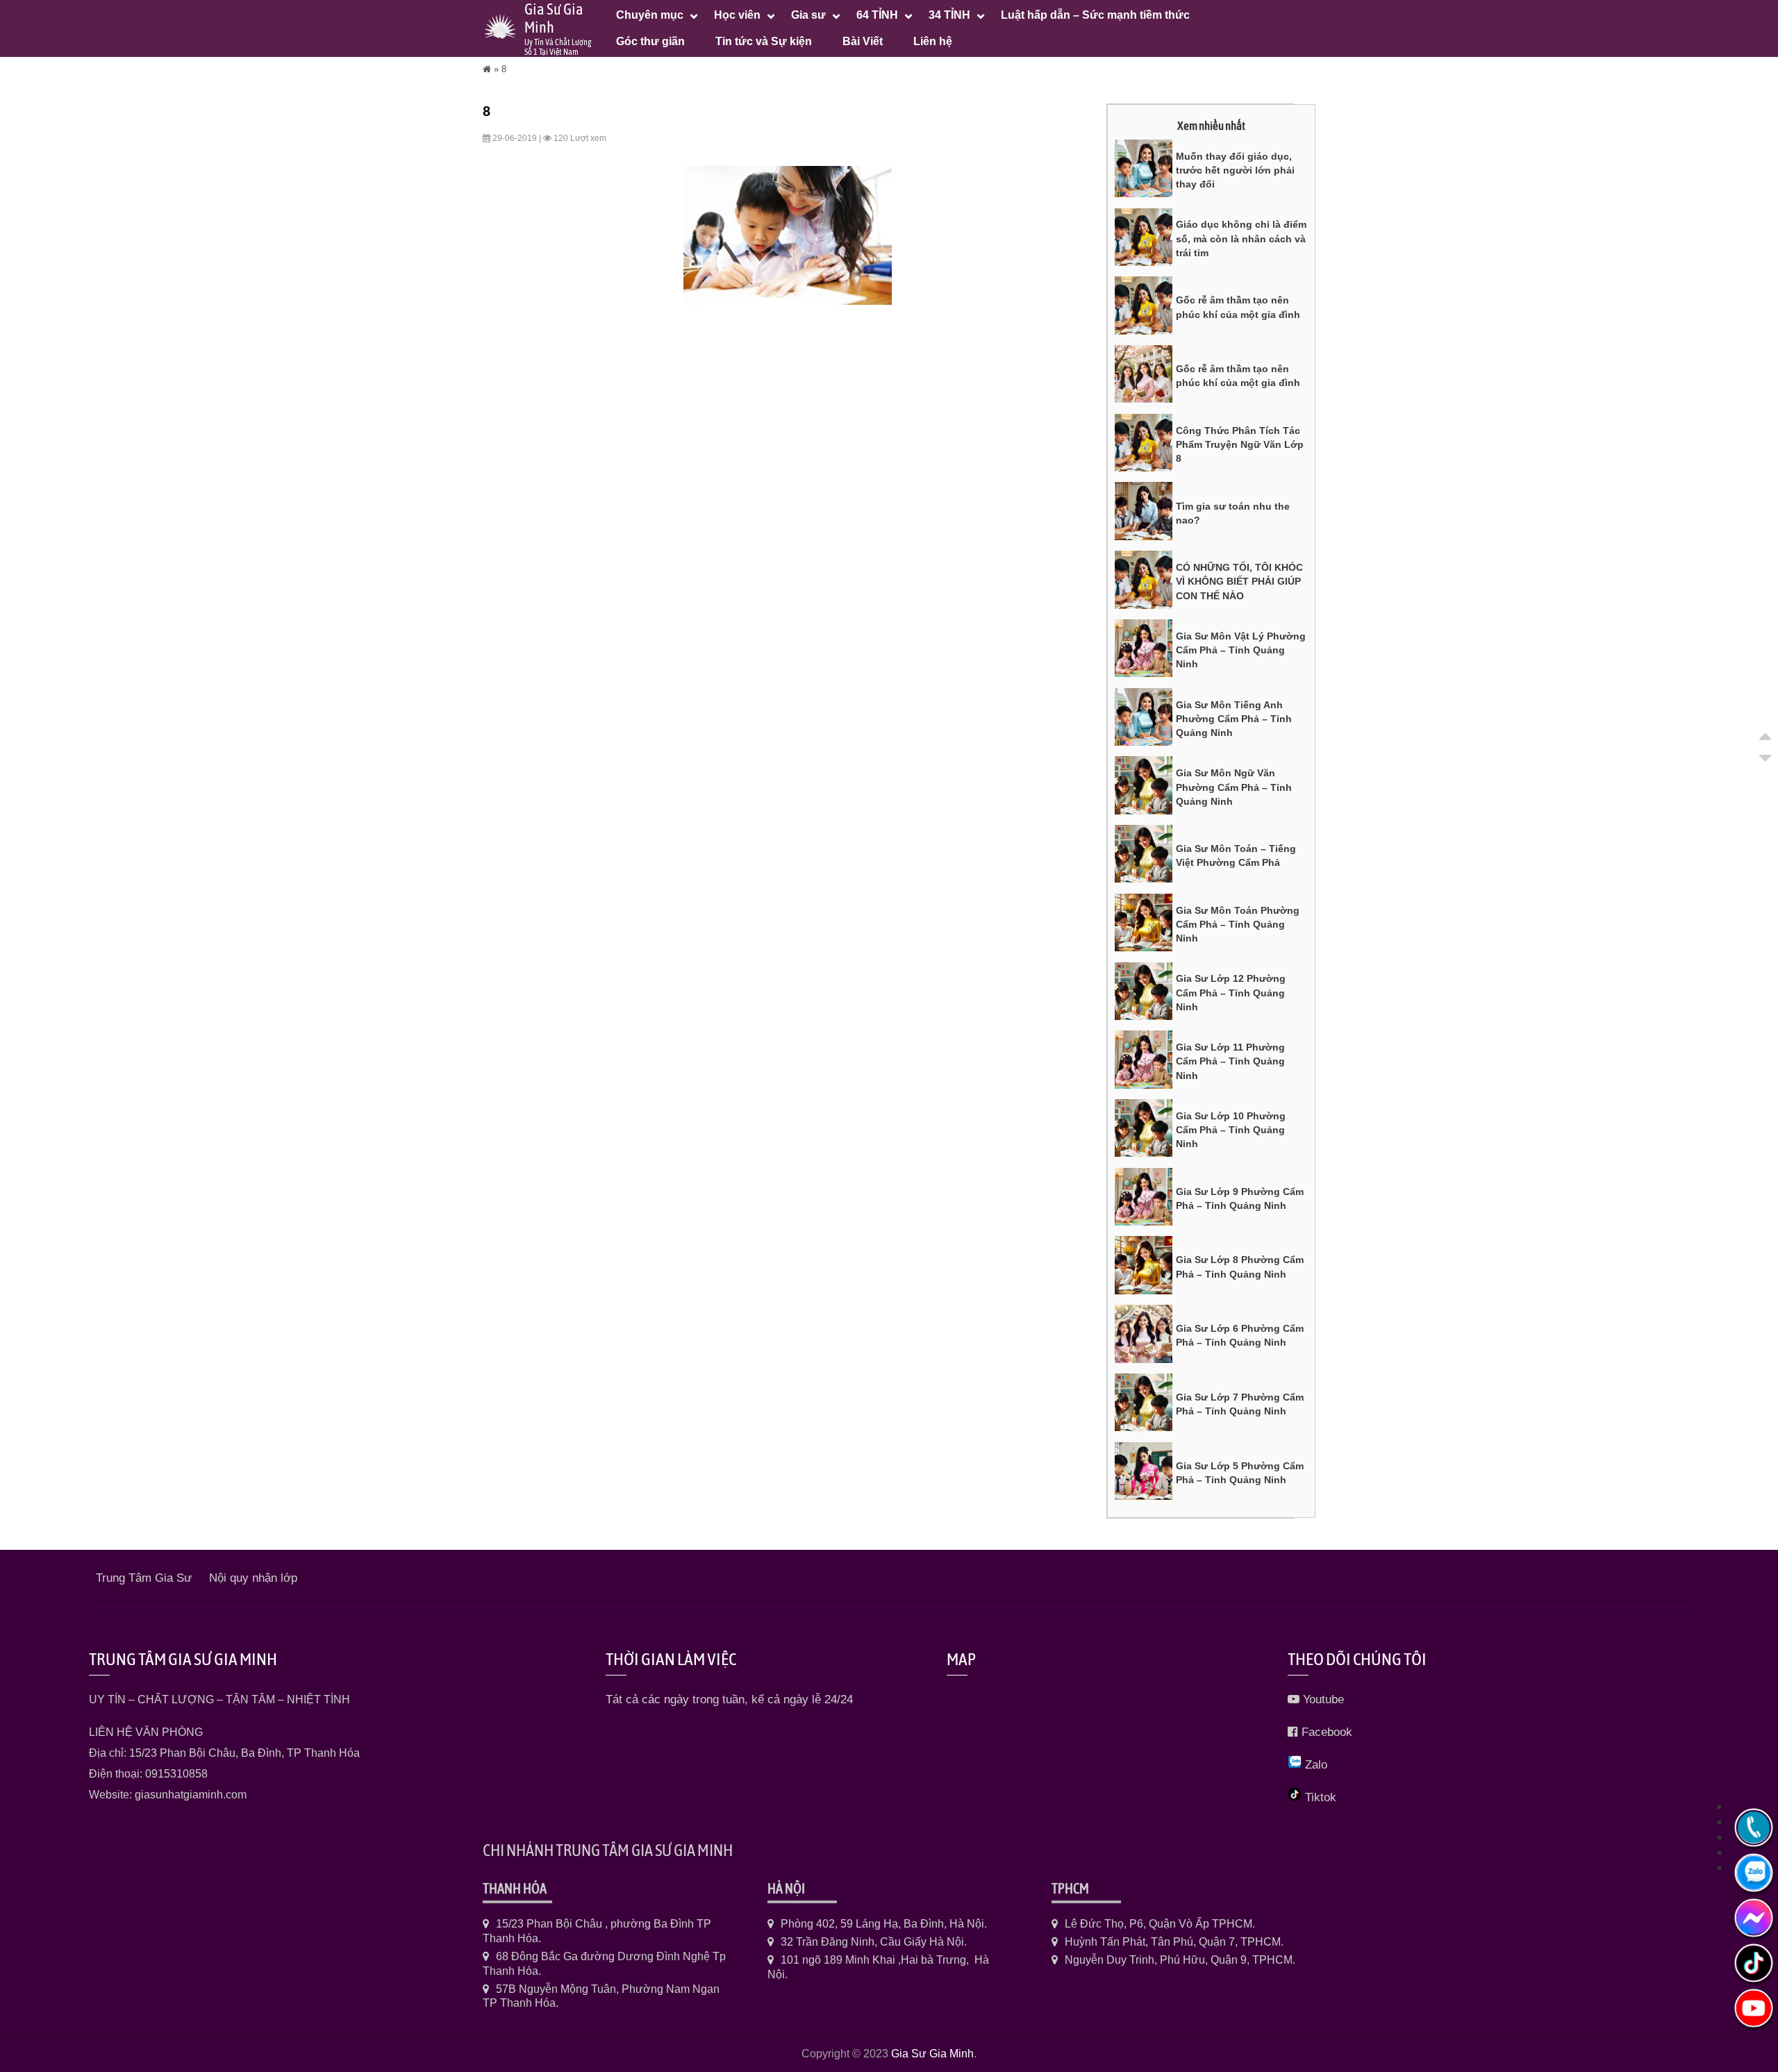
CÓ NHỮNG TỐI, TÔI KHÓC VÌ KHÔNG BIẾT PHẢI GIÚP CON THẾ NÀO (1239, 582)
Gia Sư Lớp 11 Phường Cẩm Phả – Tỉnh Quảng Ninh (1230, 1061)
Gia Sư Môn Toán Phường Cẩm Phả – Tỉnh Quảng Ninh (1238, 925)
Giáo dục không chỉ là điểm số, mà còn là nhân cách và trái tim (1241, 239)
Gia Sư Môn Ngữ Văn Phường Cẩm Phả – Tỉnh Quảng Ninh (1234, 787)
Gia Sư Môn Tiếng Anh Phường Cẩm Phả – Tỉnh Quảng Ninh (1234, 719)
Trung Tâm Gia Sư (144, 1578)
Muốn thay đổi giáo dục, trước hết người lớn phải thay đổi (1235, 170)
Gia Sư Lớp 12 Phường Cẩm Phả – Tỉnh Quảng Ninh (1231, 993)
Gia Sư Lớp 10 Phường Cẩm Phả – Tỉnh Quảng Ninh (1231, 1130)
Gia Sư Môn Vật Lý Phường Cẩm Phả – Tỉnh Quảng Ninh (1241, 650)
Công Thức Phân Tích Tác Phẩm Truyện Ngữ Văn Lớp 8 (1240, 445)
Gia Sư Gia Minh (932, 2054)
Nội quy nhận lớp (253, 1578)
